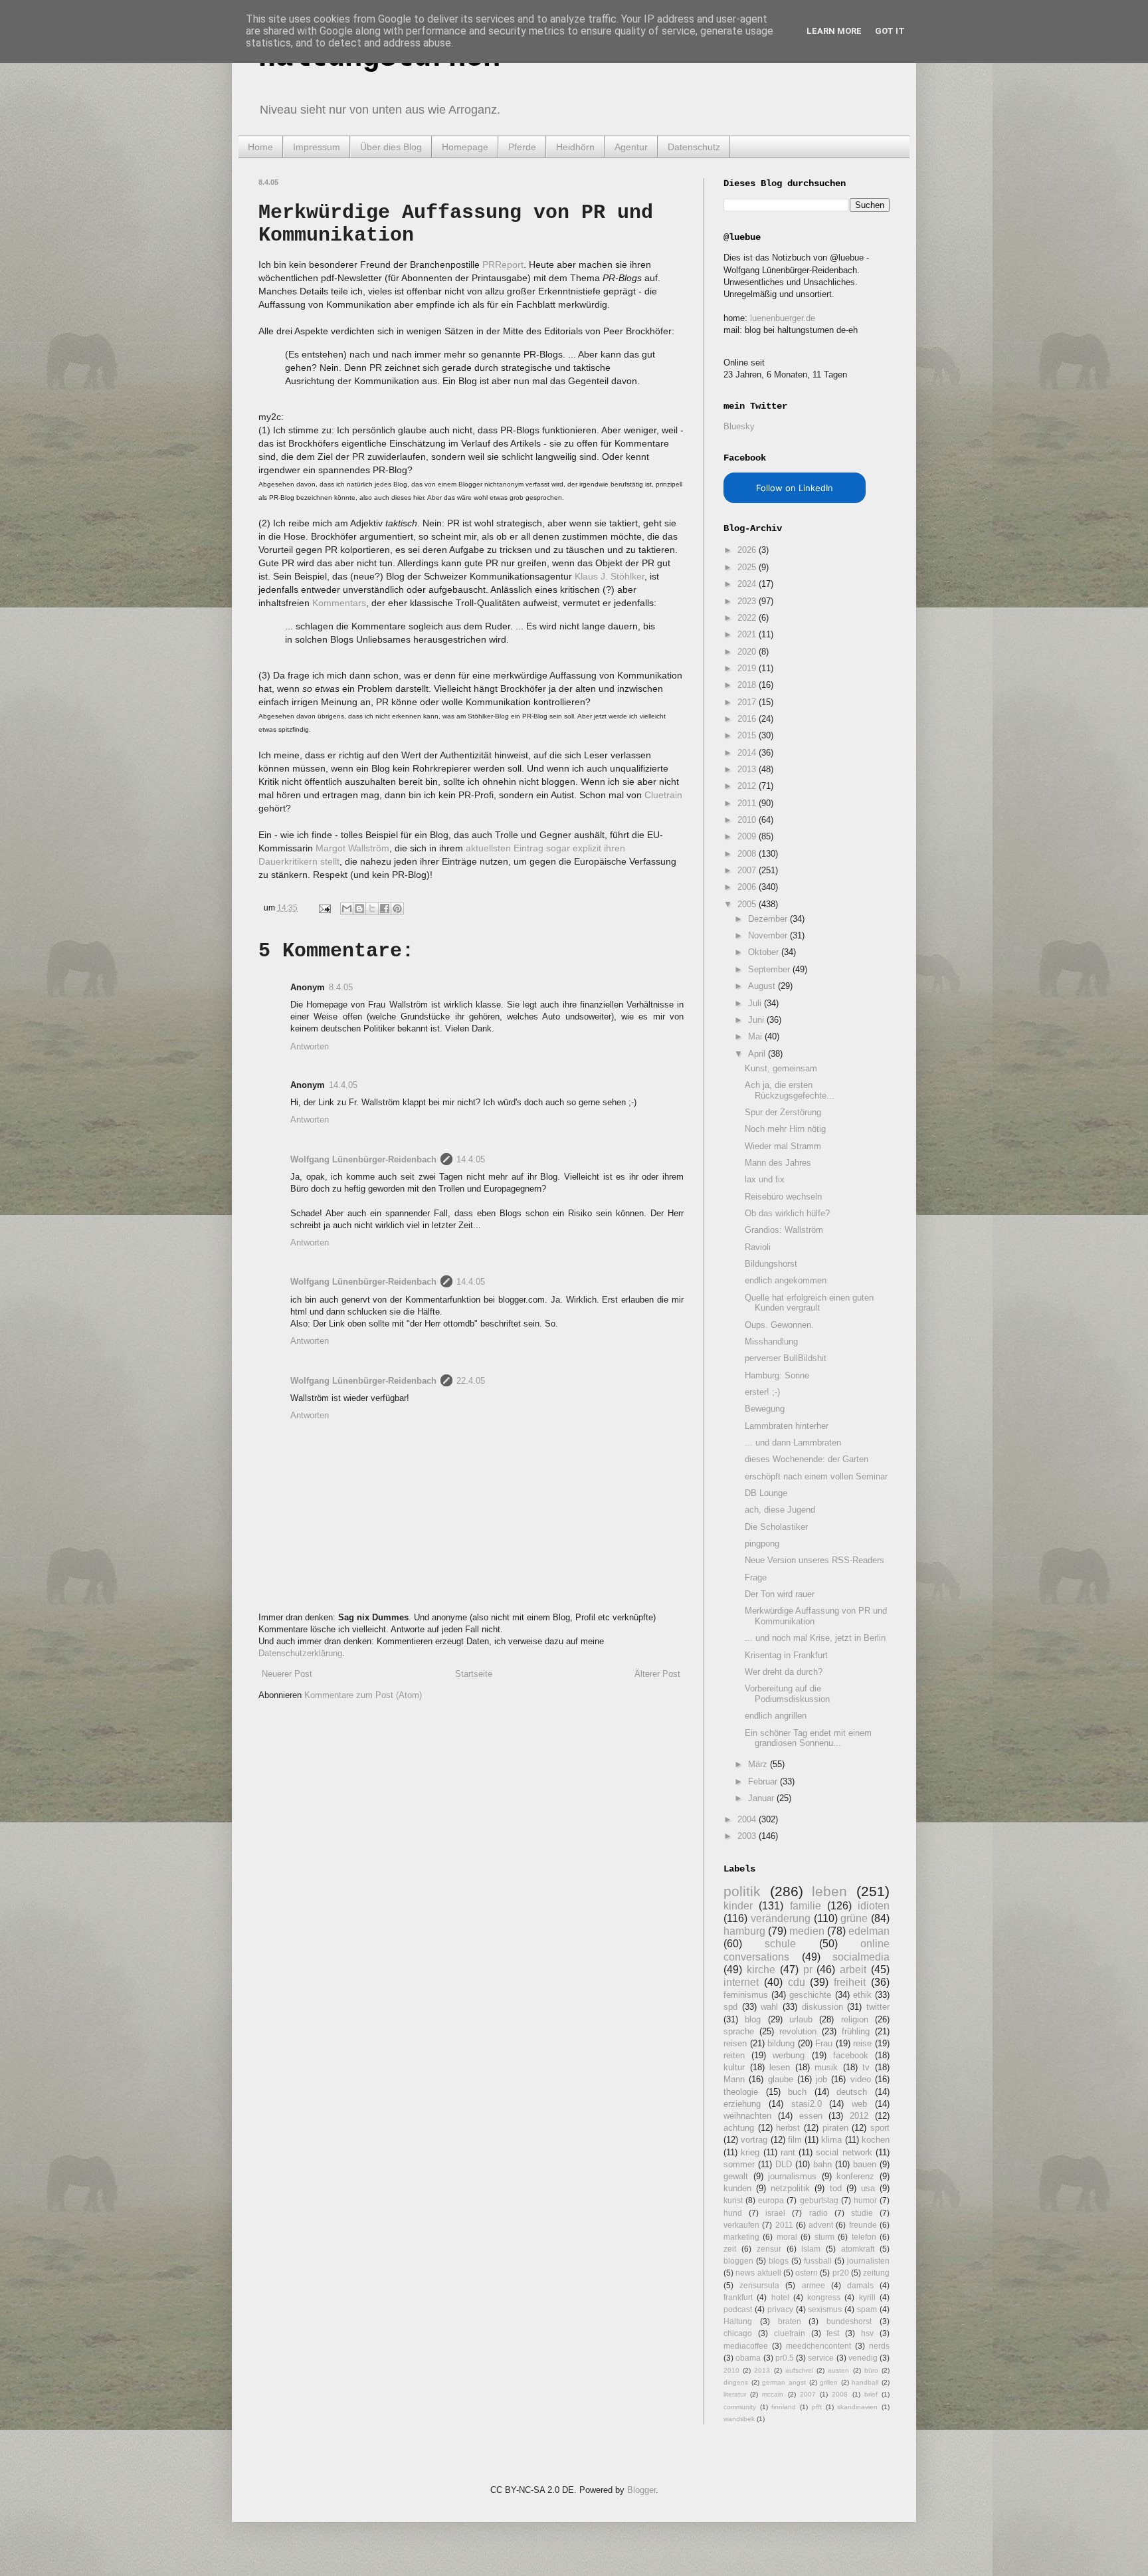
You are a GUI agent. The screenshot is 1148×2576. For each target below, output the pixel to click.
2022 (748, 618)
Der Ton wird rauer (780, 1594)
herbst (788, 2128)
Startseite (474, 1674)
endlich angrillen (776, 1716)
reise (862, 2043)
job (821, 2079)
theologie (741, 2092)
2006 (748, 887)
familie (806, 1906)
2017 (748, 702)
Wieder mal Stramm (783, 1146)
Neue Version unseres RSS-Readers (814, 1560)
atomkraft (858, 2249)
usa (868, 2188)
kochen (876, 2140)
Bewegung (765, 1409)
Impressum (317, 147)
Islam (811, 2249)
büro (871, 2370)
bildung (781, 2043)
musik (826, 2067)
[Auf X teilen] (372, 909)
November (769, 935)
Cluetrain (663, 795)
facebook (851, 2055)
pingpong (762, 1544)
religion (855, 2019)
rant (788, 2152)
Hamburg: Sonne (777, 1375)
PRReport (503, 265)
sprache (739, 2031)
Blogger (641, 2490)
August (763, 986)
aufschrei (799, 2370)
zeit (730, 2249)
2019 (748, 668)
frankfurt (738, 2297)
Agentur (631, 147)
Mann (734, 2079)
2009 (748, 836)
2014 (748, 753)
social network (844, 2152)
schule (780, 1944)
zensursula (759, 2285)
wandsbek (739, 2419)
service (821, 2358)
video (861, 2079)
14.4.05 (343, 1085)
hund (733, 2213)
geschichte (810, 1995)
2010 (748, 820)
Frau (824, 2043)
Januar (762, 1798)
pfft (817, 2407)
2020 (748, 652)
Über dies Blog (391, 147)
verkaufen (741, 2225)
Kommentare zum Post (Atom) (363, 1695)
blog (753, 2019)
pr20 (841, 2273)
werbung (789, 2055)
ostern (807, 2273)
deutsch (852, 2092)
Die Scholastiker (776, 1527)
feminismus (746, 1995)
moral (787, 2237)
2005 (748, 904)
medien (807, 1931)
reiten (734, 2055)
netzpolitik (790, 2188)
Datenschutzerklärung (300, 1653)
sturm (824, 2237)
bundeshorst (849, 2321)
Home (260, 147)
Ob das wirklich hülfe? (787, 1213)
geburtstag (819, 2200)
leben (829, 1891)
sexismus (825, 2309)
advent (821, 2225)
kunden (737, 2188)
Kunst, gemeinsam (781, 1068)
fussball (818, 2261)
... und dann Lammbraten (793, 1443)
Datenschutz (694, 147)
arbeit (853, 1970)
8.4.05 (341, 987)
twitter (878, 2007)
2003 (748, 1836)
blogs (779, 2261)
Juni (757, 1020)
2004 (748, 1819)
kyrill (867, 2297)
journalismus (792, 2176)
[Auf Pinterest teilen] (397, 909)
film (795, 2140)
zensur (769, 2249)
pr (808, 1970)
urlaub (801, 2019)
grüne (854, 1918)
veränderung (781, 1918)
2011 (748, 803)
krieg (750, 2152)
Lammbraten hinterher (787, 1426)
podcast (738, 2309)
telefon (864, 2237)
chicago (738, 2333)
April (758, 1054)
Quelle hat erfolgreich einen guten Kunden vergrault (809, 1303)
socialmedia (861, 1957)
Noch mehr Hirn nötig (785, 1129)
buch (797, 2092)
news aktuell (758, 2273)
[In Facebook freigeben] (385, 909)
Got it (890, 31)
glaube (781, 2079)
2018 (748, 685)
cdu (797, 1982)
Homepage (465, 147)
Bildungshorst (771, 1264)
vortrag (754, 2140)
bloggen (738, 2261)
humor (865, 2200)
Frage (756, 1577)
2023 (748, 601)
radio (818, 2213)
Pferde (522, 147)
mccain (773, 2394)
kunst (733, 2200)
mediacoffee (746, 2346)
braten (790, 2321)
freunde (863, 2225)
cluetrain (790, 2333)
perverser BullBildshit (786, 1358)
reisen (735, 2043)
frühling (856, 2031)
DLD (784, 2164)
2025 (748, 567)
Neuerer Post (287, 1674)
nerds (879, 2346)
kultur (734, 2067)
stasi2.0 (807, 2104)
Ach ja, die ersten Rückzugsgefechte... (790, 1090)
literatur (735, 2394)
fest (833, 2333)
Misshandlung (771, 1342)
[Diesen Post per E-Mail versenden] (347, 909)
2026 (748, 550)
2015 (748, 735)
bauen (865, 2164)
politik (742, 1891)
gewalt (736, 2176)
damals (860, 2285)
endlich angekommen (786, 1280)
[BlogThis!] (359, 909)
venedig (863, 2358)
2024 (748, 584)
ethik (862, 1995)
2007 (748, 870)
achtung (739, 2128)
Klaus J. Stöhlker (610, 576)
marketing (741, 2237)
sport (880, 2128)
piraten (835, 2128)
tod (836, 2188)
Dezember (769, 919)
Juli (756, 1003)
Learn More (834, 31)
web (859, 2104)
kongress (824, 2297)
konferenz (855, 2176)
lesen (780, 2067)
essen (811, 2116)
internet (741, 1982)
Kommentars (339, 603)
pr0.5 (785, 2358)
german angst (784, 2382)
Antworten (310, 1046)
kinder (738, 1906)
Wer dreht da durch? (784, 1672)
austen (838, 2370)
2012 (748, 786)
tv (866, 2067)
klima (831, 2140)
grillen (829, 2382)
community (740, 2407)
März (759, 1764)
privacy (780, 2309)
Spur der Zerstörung (783, 1112)
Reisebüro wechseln (783, 1197)
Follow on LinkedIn (795, 488)
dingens (736, 2382)
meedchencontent (818, 2346)
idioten (874, 1906)
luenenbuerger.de (783, 318)
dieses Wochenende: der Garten (807, 1459)
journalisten (868, 2261)
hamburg (744, 1931)
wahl (769, 2007)
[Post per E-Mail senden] (324, 908)
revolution (798, 2031)
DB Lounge (766, 1493)
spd (730, 2007)
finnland (784, 2407)
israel (775, 2213)
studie (862, 2213)
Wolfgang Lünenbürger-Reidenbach (363, 1159)
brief (871, 2394)
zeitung (876, 2273)
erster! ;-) (762, 1392)
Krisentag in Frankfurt (786, 1655)
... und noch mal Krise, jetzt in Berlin (815, 1638)
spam (867, 2309)
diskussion (822, 2007)
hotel (780, 2297)
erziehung (742, 2104)
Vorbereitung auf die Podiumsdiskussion (787, 1694)
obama (748, 2358)
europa (771, 2200)
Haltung (738, 2321)
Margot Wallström (352, 848)
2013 (748, 769)
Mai (756, 1036)
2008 (748, 854)
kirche (761, 1970)
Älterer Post (657, 1674)
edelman (869, 1931)
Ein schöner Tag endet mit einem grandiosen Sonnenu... (808, 1738)
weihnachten (747, 2116)
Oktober (765, 952)
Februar (764, 1781)
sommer (739, 2164)
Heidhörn (575, 147)
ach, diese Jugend (780, 1510)
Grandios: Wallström (784, 1230)
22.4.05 (471, 1381)
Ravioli (758, 1247)
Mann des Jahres (778, 1163)
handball (865, 2382)
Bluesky (739, 426)
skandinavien (857, 2407)
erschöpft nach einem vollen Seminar (816, 1476)
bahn (822, 2164)
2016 (748, 719)
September (770, 969)
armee (813, 2285)
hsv (867, 2333)
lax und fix (765, 1179)
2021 (748, 634)
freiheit (850, 1982)
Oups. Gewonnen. (779, 1325)
